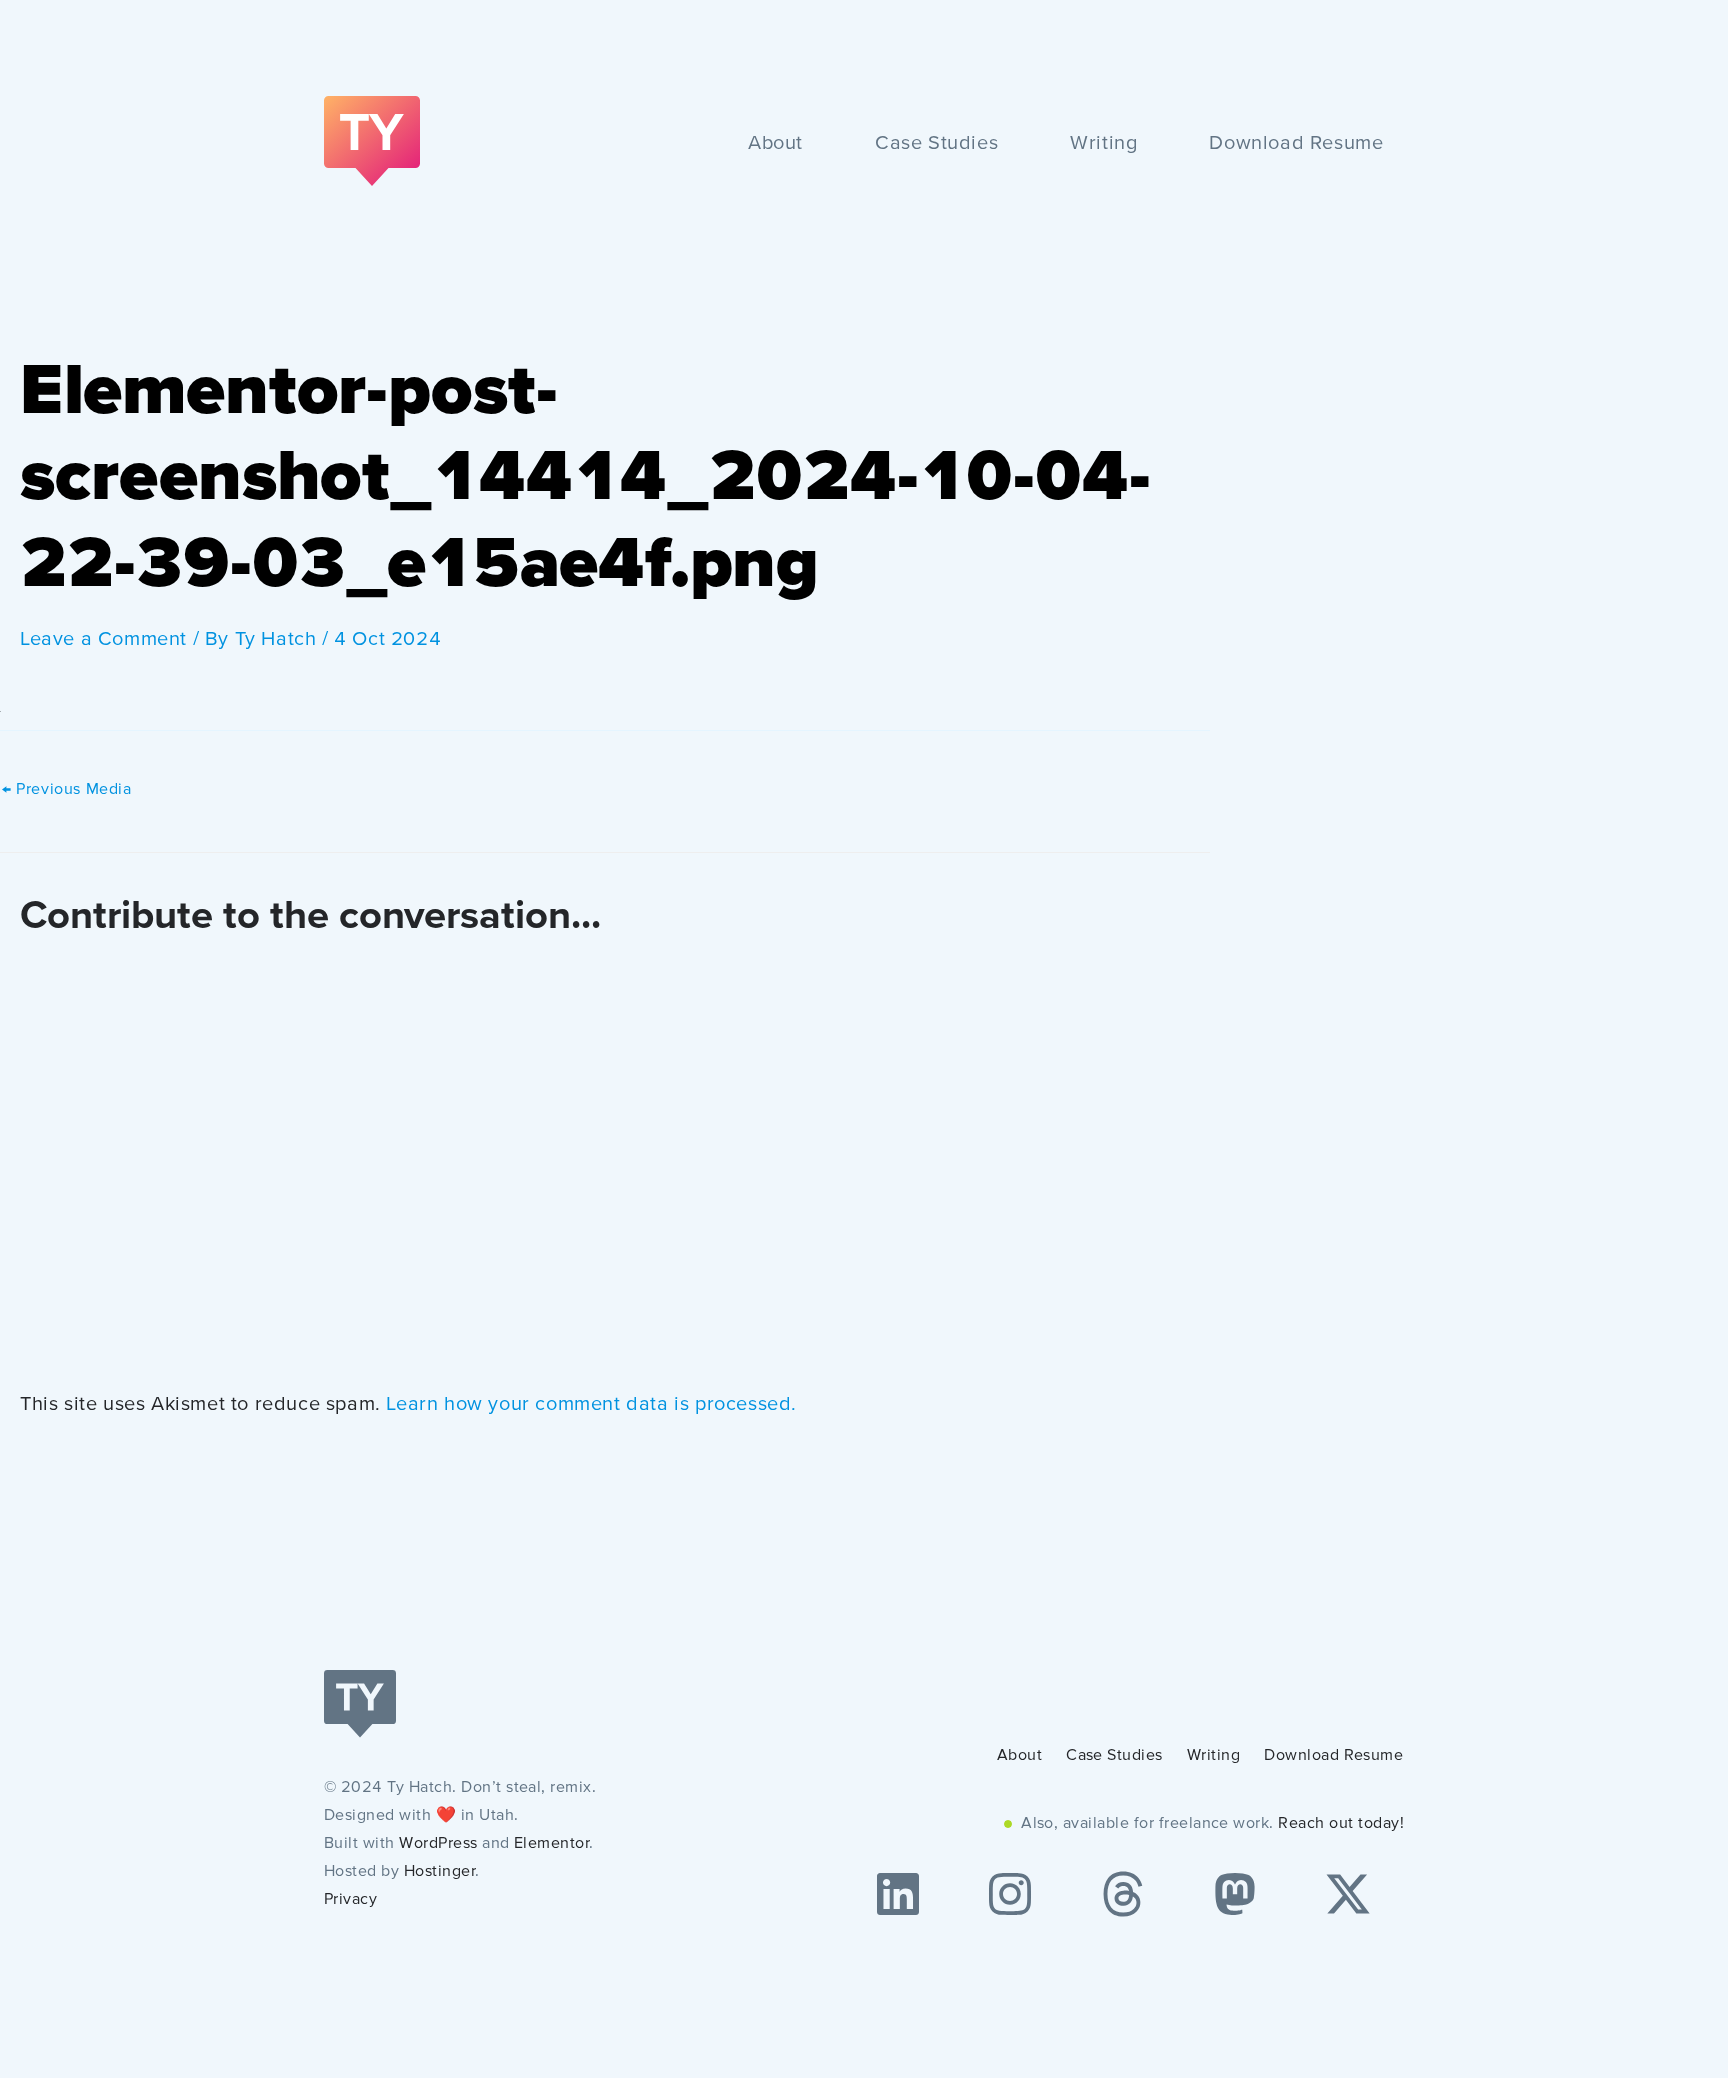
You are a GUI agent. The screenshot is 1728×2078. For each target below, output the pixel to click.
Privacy (350, 1900)
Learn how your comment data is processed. (591, 1405)
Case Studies (936, 144)
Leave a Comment (103, 640)
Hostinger (439, 1872)
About (775, 144)
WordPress (438, 1844)
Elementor (551, 1844)
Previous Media (67, 790)
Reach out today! (1341, 1824)
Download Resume (1296, 144)
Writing (1103, 144)
